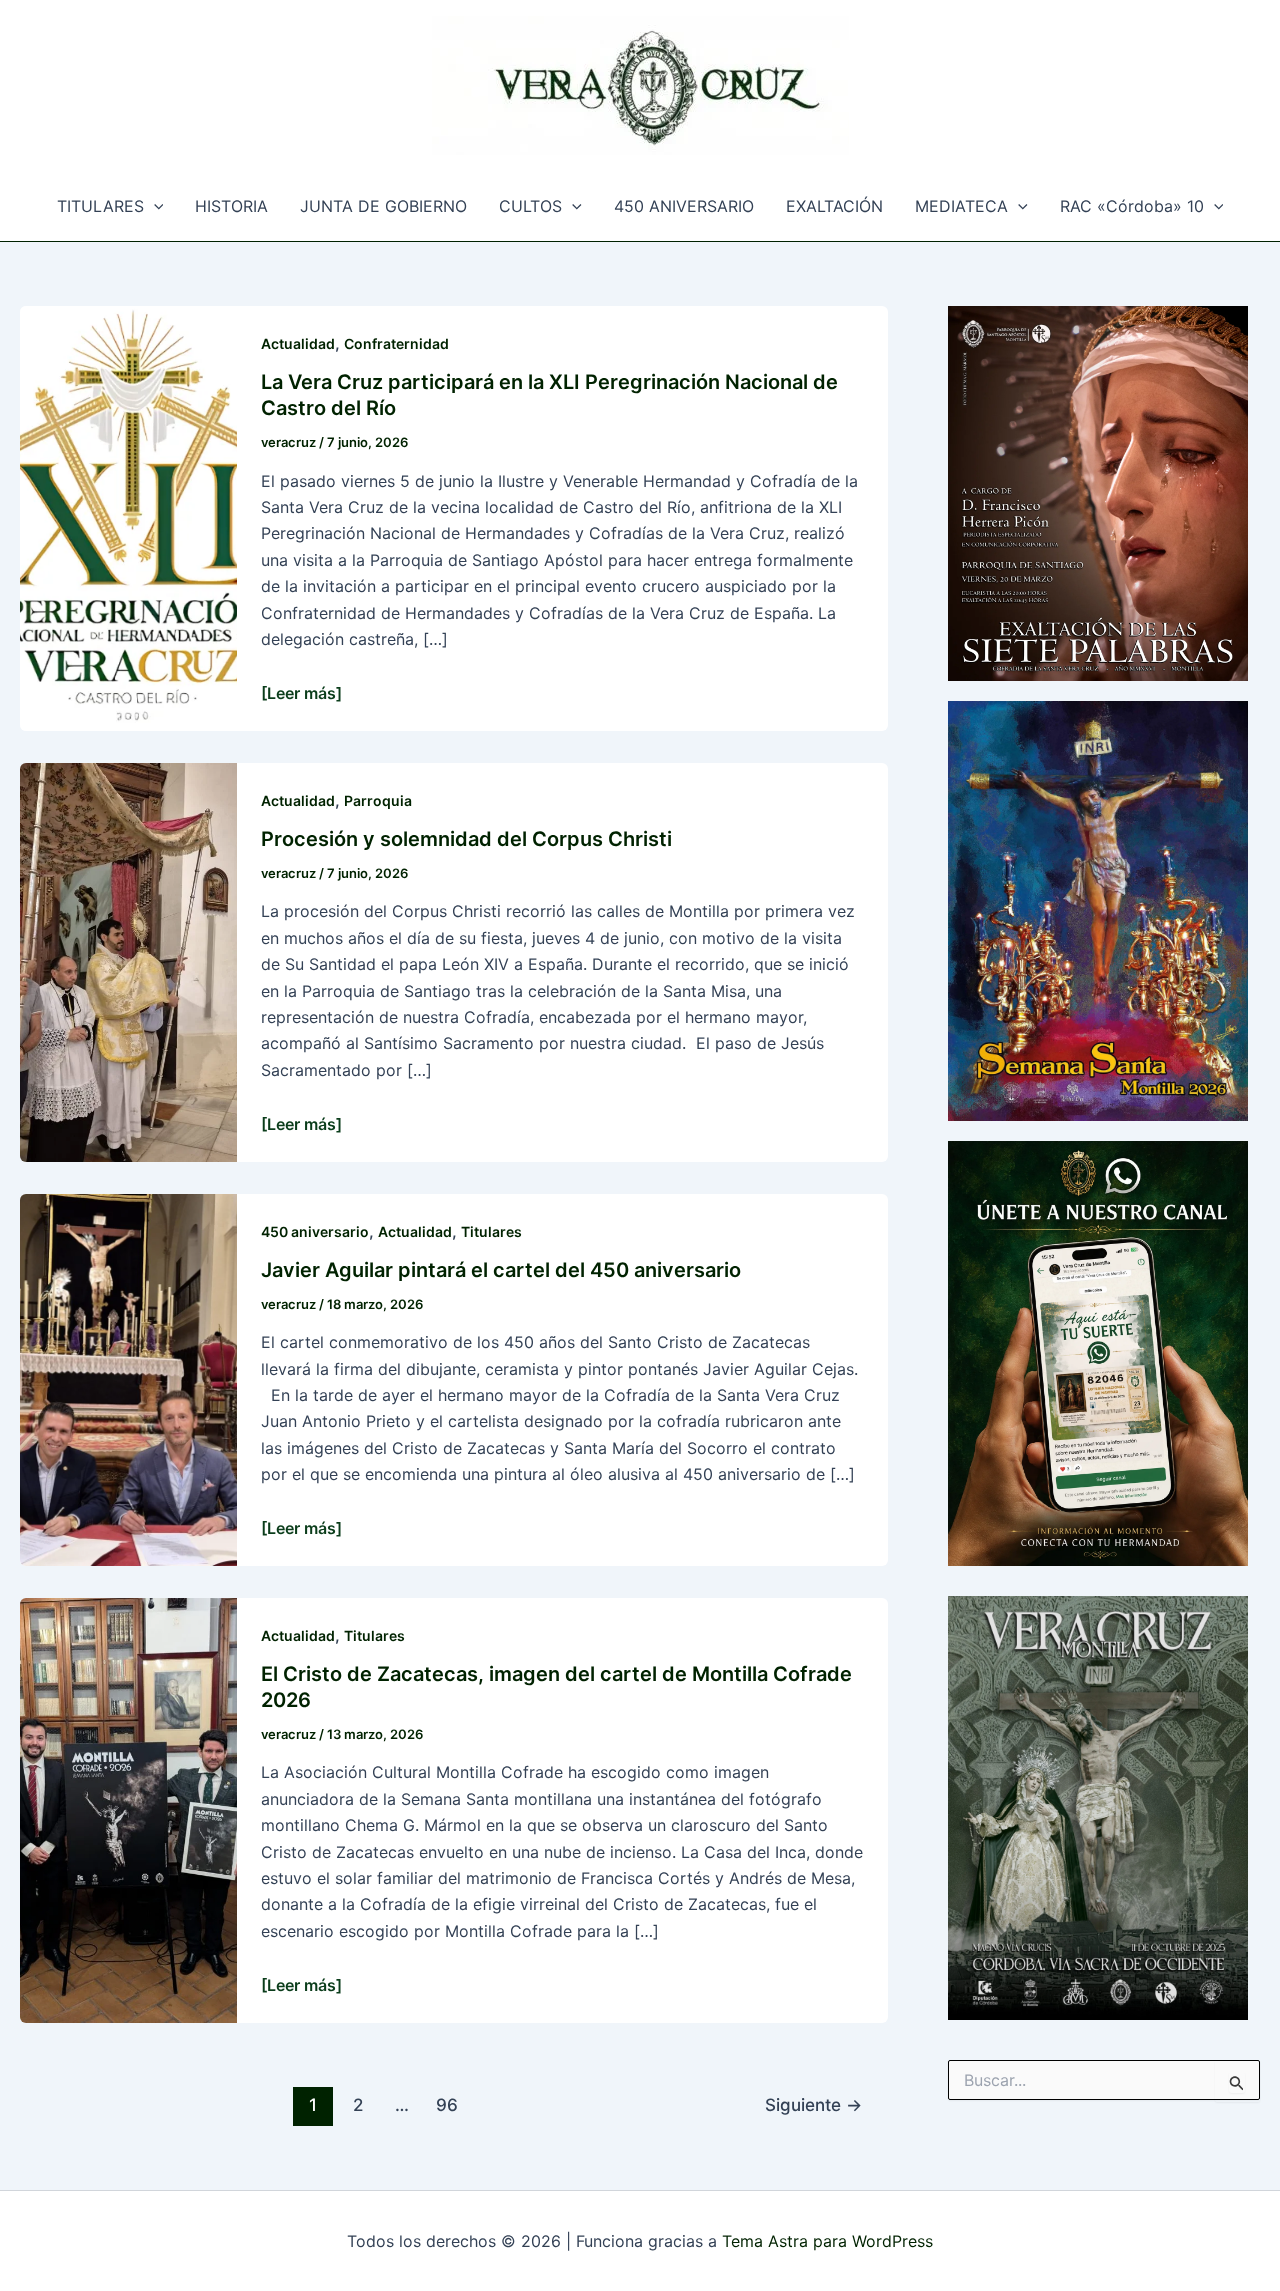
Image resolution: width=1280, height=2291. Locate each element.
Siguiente (813, 2104)
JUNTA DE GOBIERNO (383, 206)
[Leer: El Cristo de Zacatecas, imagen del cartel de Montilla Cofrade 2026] (128, 1809)
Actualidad (298, 343)
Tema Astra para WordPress (827, 2241)
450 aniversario (315, 1231)
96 (447, 2104)
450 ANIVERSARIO (684, 206)
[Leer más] (301, 693)
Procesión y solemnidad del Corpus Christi (466, 839)
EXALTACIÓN (834, 206)
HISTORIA (231, 206)
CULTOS (530, 206)
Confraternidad (396, 343)
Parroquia (378, 800)
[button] (154, 206)
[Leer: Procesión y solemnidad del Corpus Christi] (128, 960)
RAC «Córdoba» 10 (1132, 206)
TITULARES (100, 206)
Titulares (491, 1231)
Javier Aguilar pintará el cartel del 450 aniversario (501, 1270)
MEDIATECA (961, 206)
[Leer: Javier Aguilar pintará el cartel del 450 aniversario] (128, 1378)
